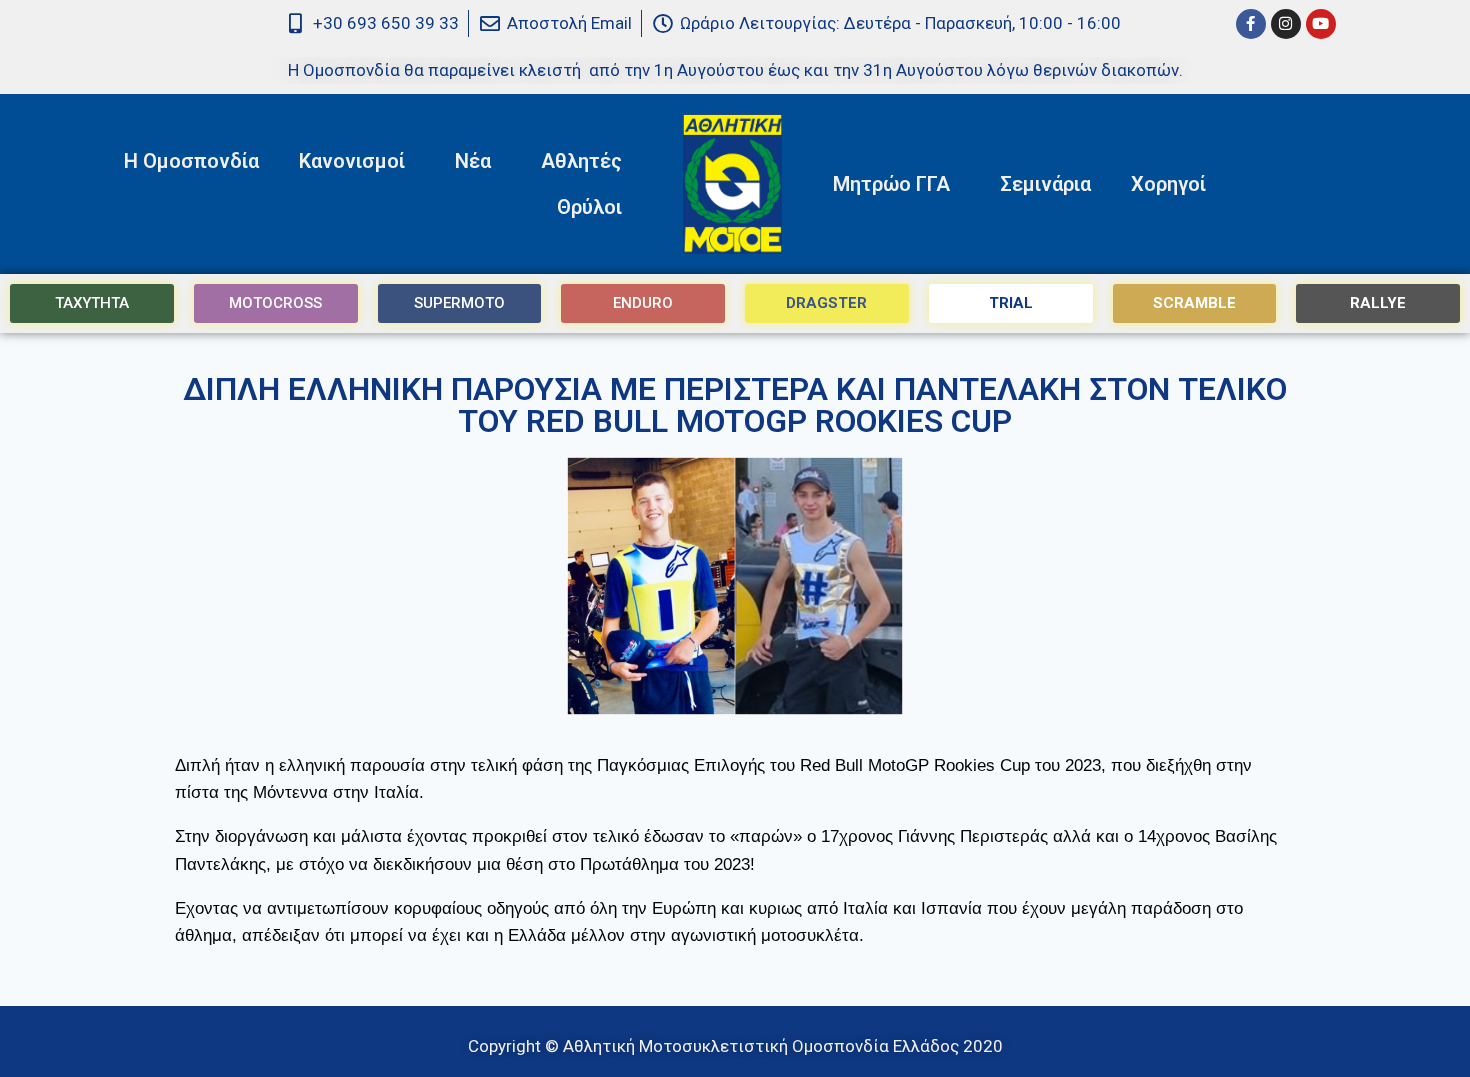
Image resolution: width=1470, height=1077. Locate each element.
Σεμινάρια (1045, 184)
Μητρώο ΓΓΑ (891, 184)
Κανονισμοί (352, 161)
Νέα (473, 161)
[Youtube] (1321, 24)
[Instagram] (1286, 24)
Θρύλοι (589, 207)
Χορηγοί (1168, 184)
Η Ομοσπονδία (191, 161)
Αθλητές (581, 161)
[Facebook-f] (1251, 24)
